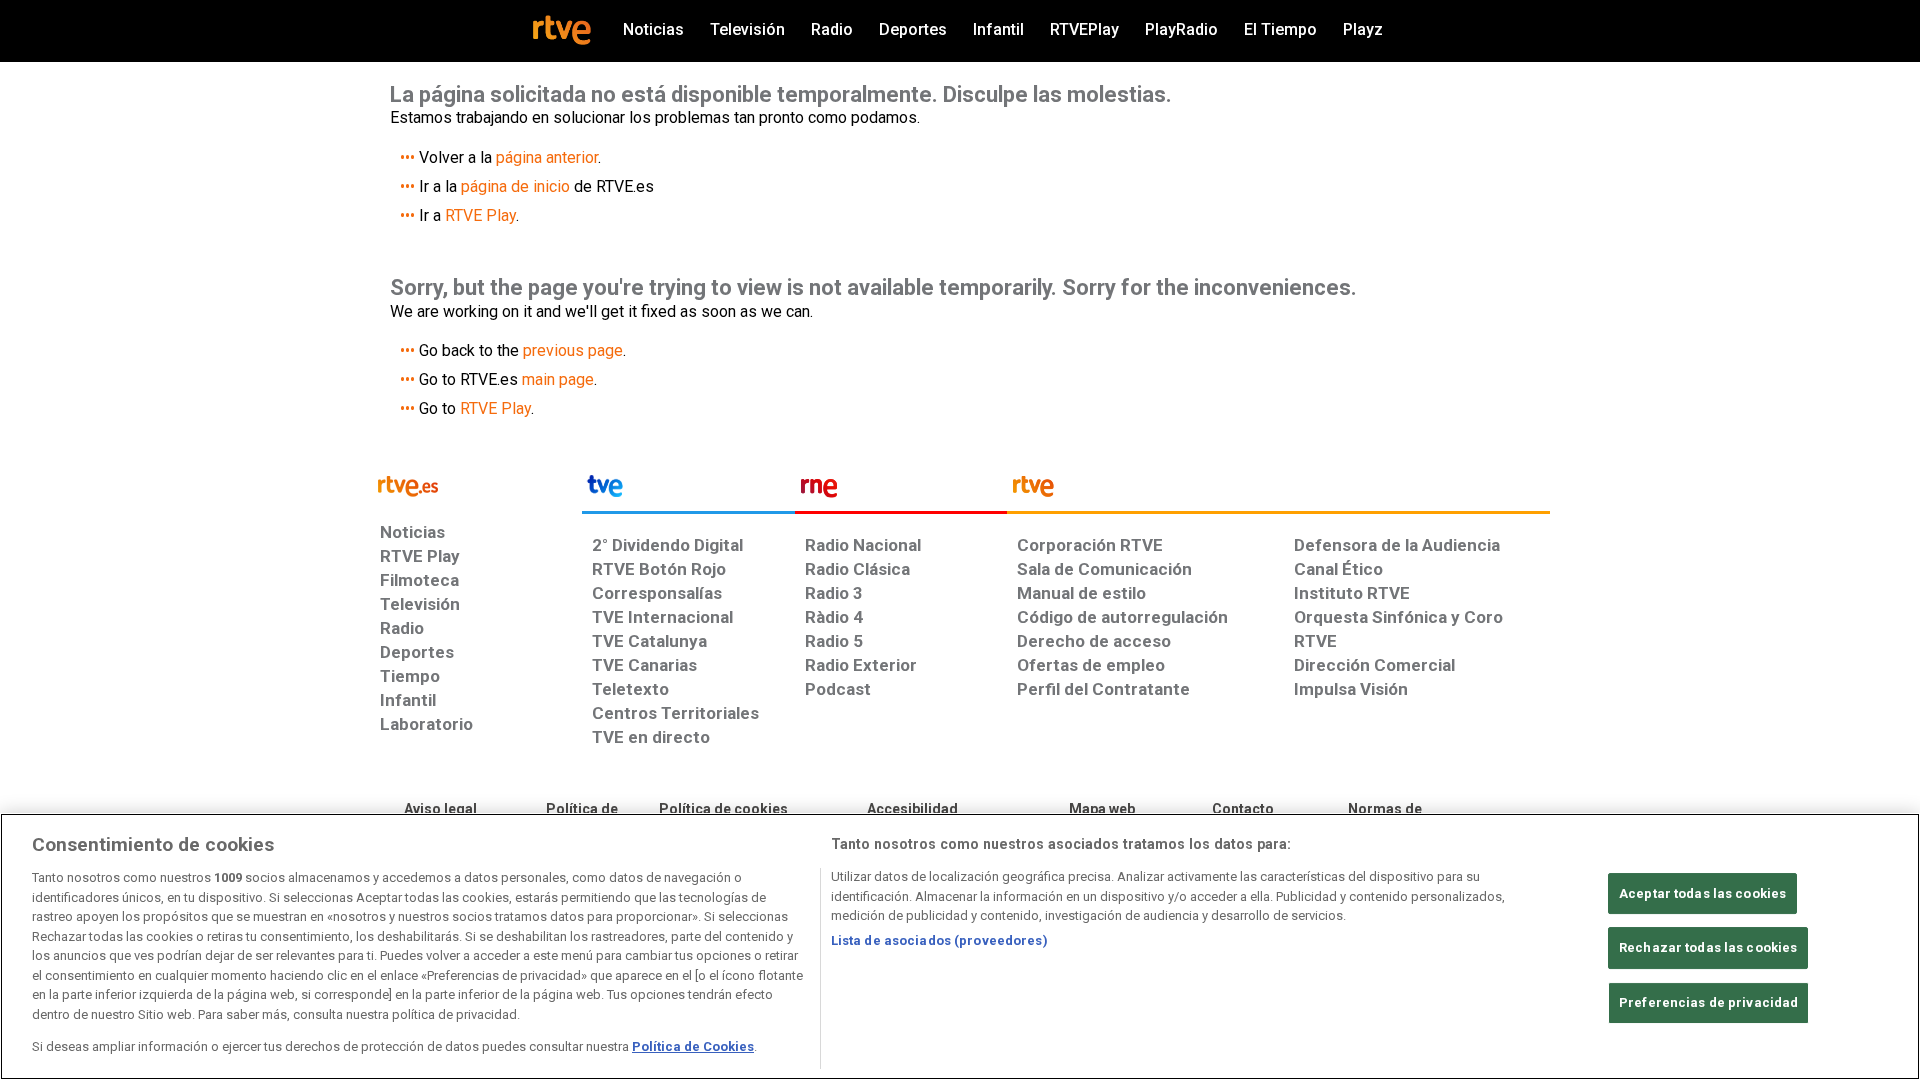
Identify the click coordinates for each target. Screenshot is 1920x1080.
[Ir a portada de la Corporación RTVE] (1278, 491)
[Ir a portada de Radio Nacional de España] (901, 491)
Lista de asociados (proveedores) (939, 940)
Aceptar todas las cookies (1702, 893)
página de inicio (515, 186)
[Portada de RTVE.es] (562, 30)
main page (558, 379)
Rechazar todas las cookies (1708, 947)
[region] (960, 946)
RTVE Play (480, 215)
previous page (573, 350)
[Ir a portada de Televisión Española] (688, 491)
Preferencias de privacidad (1708, 1002)
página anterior (547, 157)
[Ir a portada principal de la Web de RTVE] (476, 484)
